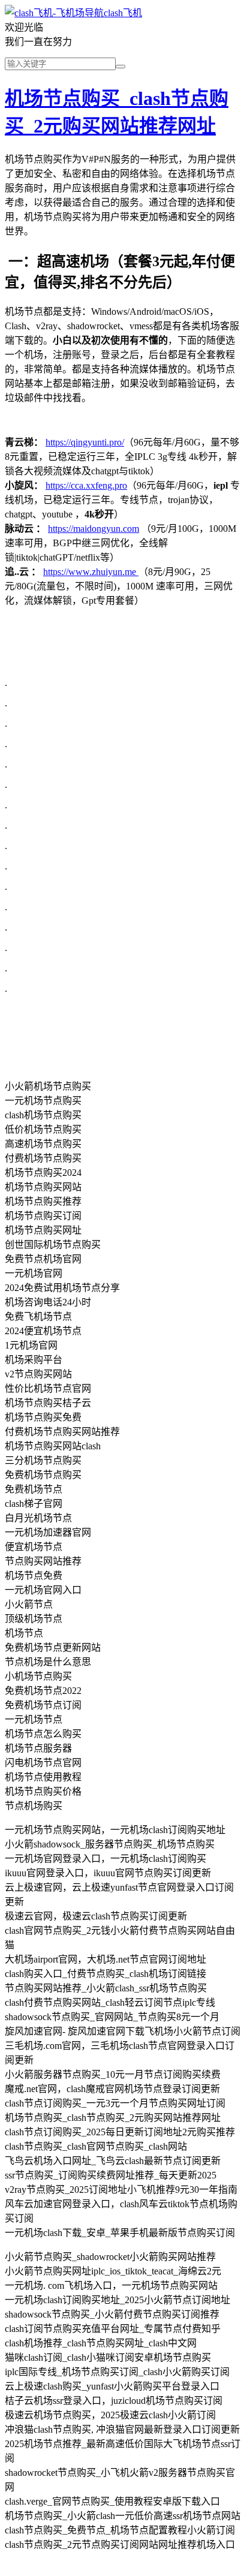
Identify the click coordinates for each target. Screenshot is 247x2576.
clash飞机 (123, 13)
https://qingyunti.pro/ (85, 442)
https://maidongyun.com (94, 529)
